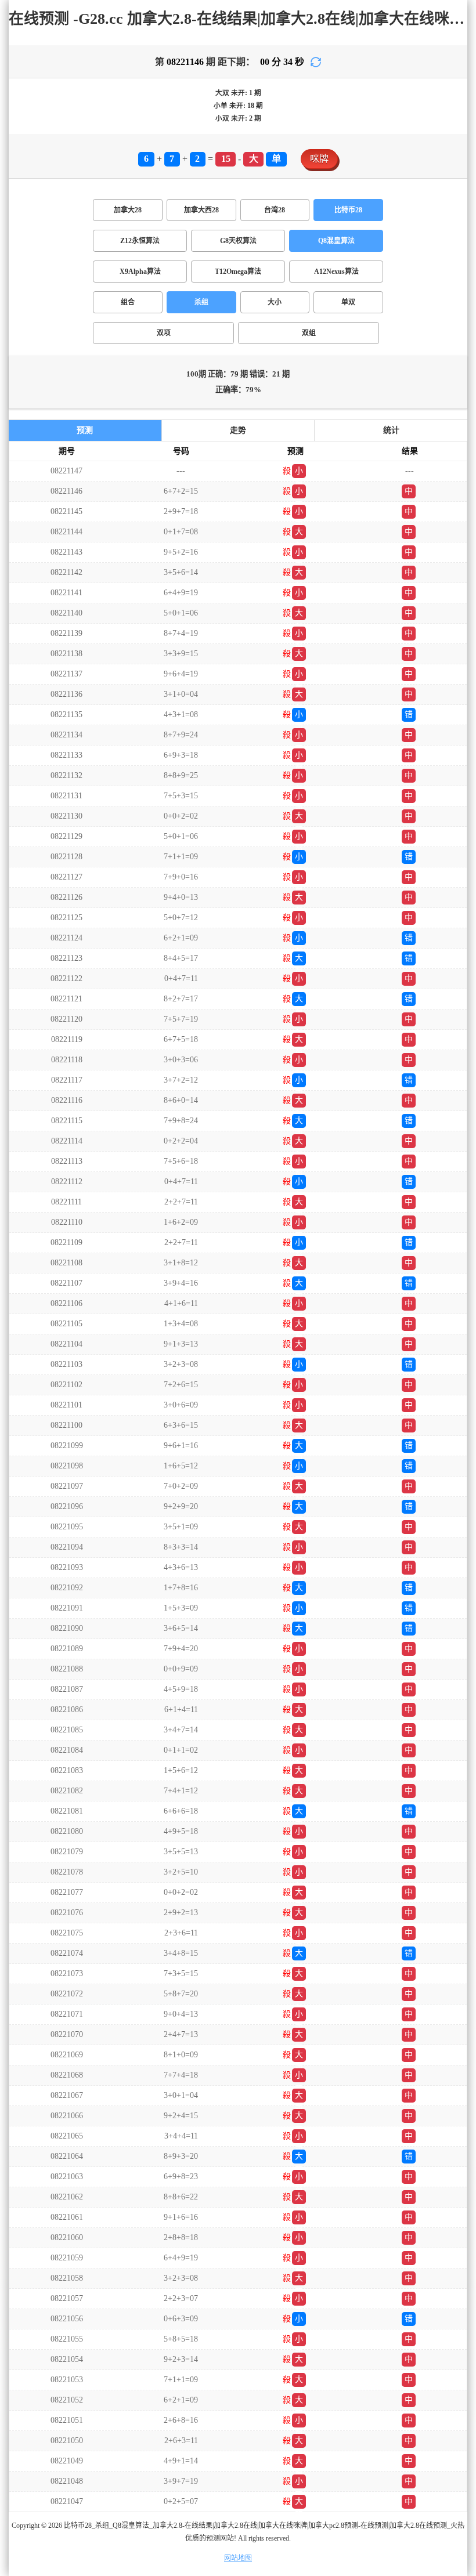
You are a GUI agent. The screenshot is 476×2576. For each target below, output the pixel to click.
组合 (128, 302)
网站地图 (238, 2558)
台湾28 (275, 210)
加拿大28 (128, 210)
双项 (164, 333)
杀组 (201, 302)
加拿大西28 (201, 210)
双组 (309, 333)
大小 (275, 302)
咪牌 (319, 159)
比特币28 (348, 210)
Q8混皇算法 (336, 241)
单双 (348, 302)
